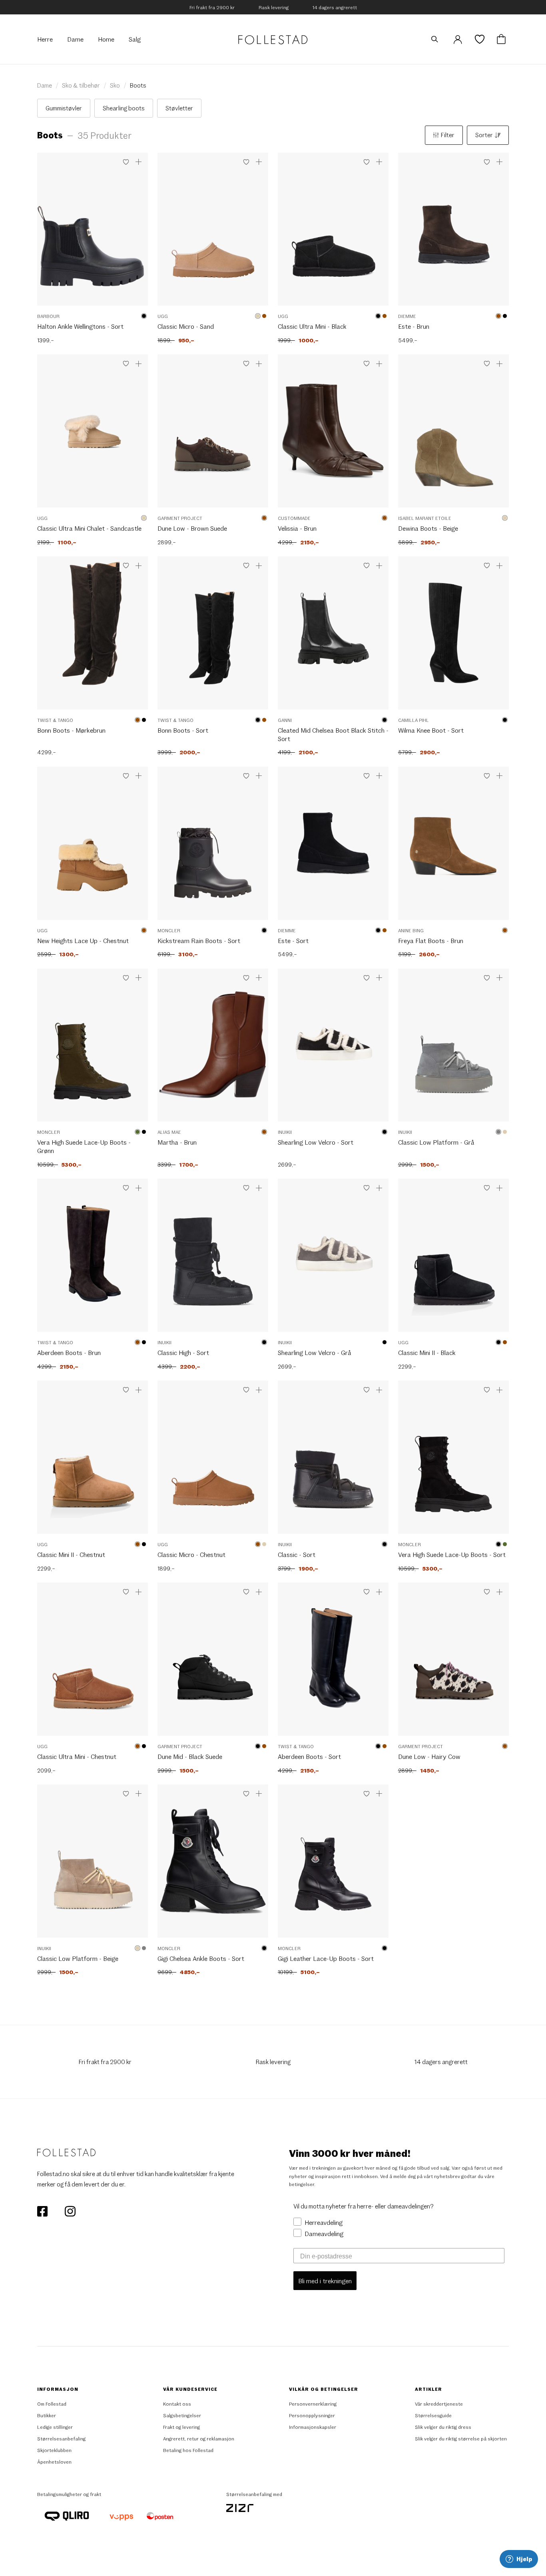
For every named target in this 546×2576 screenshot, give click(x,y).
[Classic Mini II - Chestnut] (93, 1461)
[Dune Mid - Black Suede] (213, 1663)
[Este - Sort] (333, 847)
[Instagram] (70, 2210)
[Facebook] (43, 2210)
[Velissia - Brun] (333, 435)
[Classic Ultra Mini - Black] (333, 233)
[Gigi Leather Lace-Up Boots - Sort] (333, 1865)
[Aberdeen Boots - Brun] (93, 1259)
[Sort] (144, 316)
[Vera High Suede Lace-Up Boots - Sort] (453, 1461)
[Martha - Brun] (213, 1049)
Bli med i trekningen (325, 2281)
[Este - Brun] (453, 233)
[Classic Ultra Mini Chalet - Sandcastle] (93, 435)
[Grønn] (137, 1132)
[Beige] (258, 316)
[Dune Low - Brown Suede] (213, 435)
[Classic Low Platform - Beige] (93, 1865)
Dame (45, 85)
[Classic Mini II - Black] (453, 1259)
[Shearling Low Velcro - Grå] (333, 1259)
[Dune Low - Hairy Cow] (453, 1663)
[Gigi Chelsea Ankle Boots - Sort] (213, 1865)
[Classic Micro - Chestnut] (213, 1461)
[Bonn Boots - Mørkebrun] (93, 637)
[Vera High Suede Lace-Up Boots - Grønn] (93, 1049)
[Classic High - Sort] (213, 1259)
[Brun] (264, 316)
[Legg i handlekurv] (139, 162)
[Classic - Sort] (333, 1461)
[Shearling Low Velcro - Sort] (333, 1049)
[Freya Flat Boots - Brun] (453, 847)
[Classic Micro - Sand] (213, 233)
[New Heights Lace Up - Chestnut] (93, 847)
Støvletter (179, 108)
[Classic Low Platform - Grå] (453, 1049)
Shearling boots (124, 108)
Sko (115, 85)
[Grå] (498, 1132)
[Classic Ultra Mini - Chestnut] (93, 1663)
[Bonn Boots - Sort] (213, 637)
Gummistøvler (64, 108)
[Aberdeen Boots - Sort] (333, 1663)
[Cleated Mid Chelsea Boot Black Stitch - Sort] (333, 637)
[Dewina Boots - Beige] (453, 435)
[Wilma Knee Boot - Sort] (453, 637)
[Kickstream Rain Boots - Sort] (213, 847)
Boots (138, 85)
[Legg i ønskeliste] (126, 162)
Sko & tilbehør (81, 85)
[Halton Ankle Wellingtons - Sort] (93, 233)
